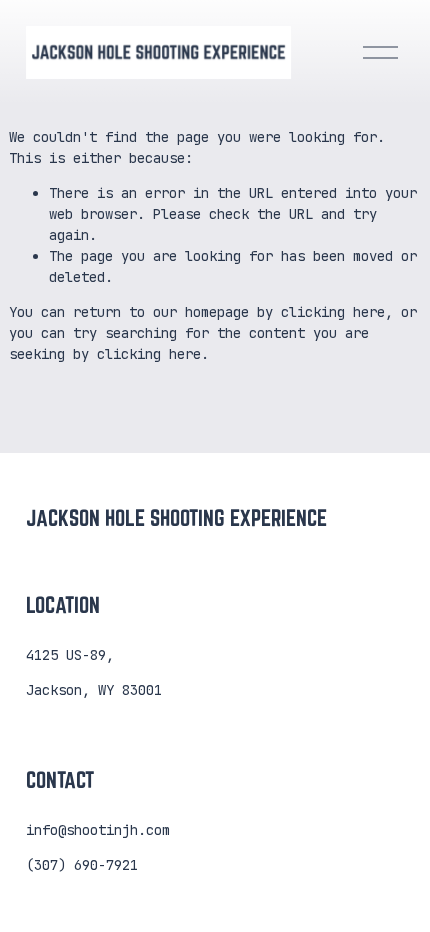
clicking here (333, 312)
